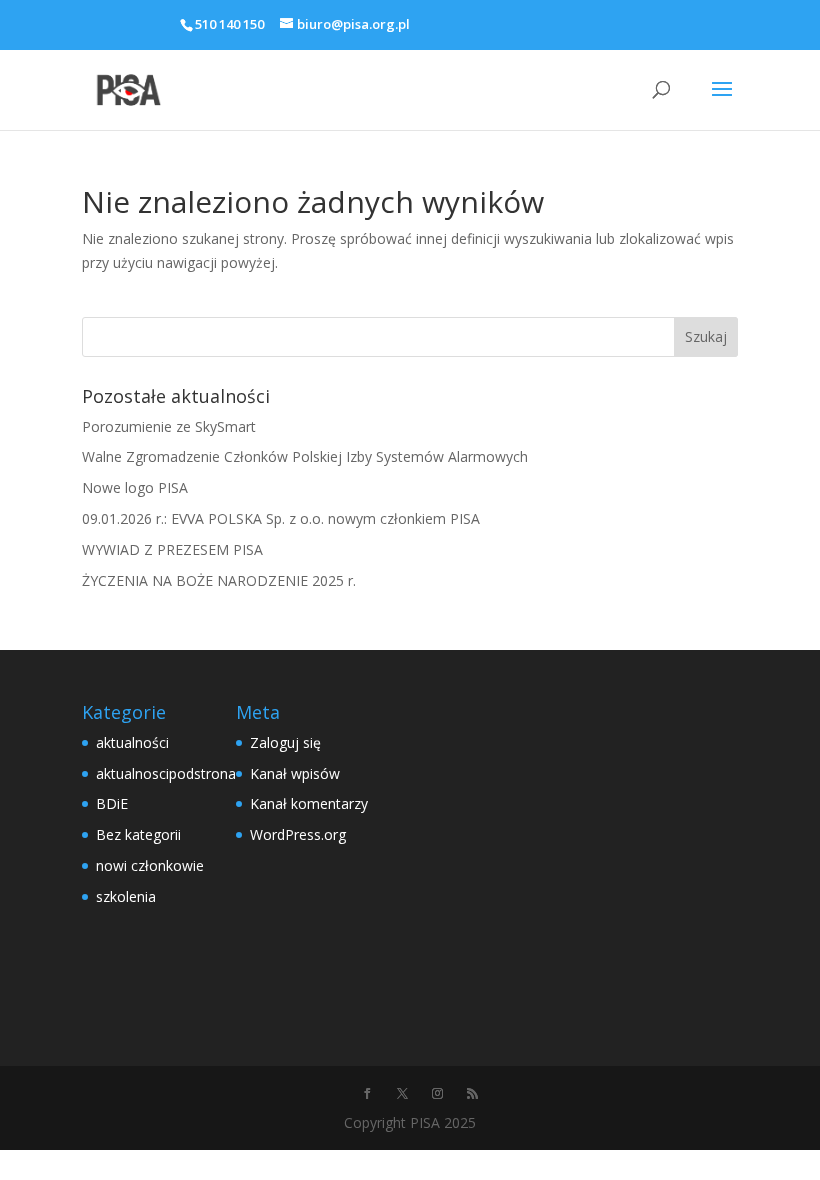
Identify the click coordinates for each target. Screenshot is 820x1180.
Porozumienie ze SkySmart (169, 426)
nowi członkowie (150, 865)
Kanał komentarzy (309, 803)
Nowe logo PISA (135, 487)
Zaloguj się (285, 742)
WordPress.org (298, 834)
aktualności (132, 742)
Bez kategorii (138, 834)
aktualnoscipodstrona (166, 773)
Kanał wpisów (295, 773)
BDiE (112, 803)
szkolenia (126, 896)
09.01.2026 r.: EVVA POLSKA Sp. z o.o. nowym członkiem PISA (281, 518)
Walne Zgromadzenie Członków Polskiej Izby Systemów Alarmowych (305, 456)
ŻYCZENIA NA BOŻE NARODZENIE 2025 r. (219, 580)
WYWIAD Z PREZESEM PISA (172, 549)
